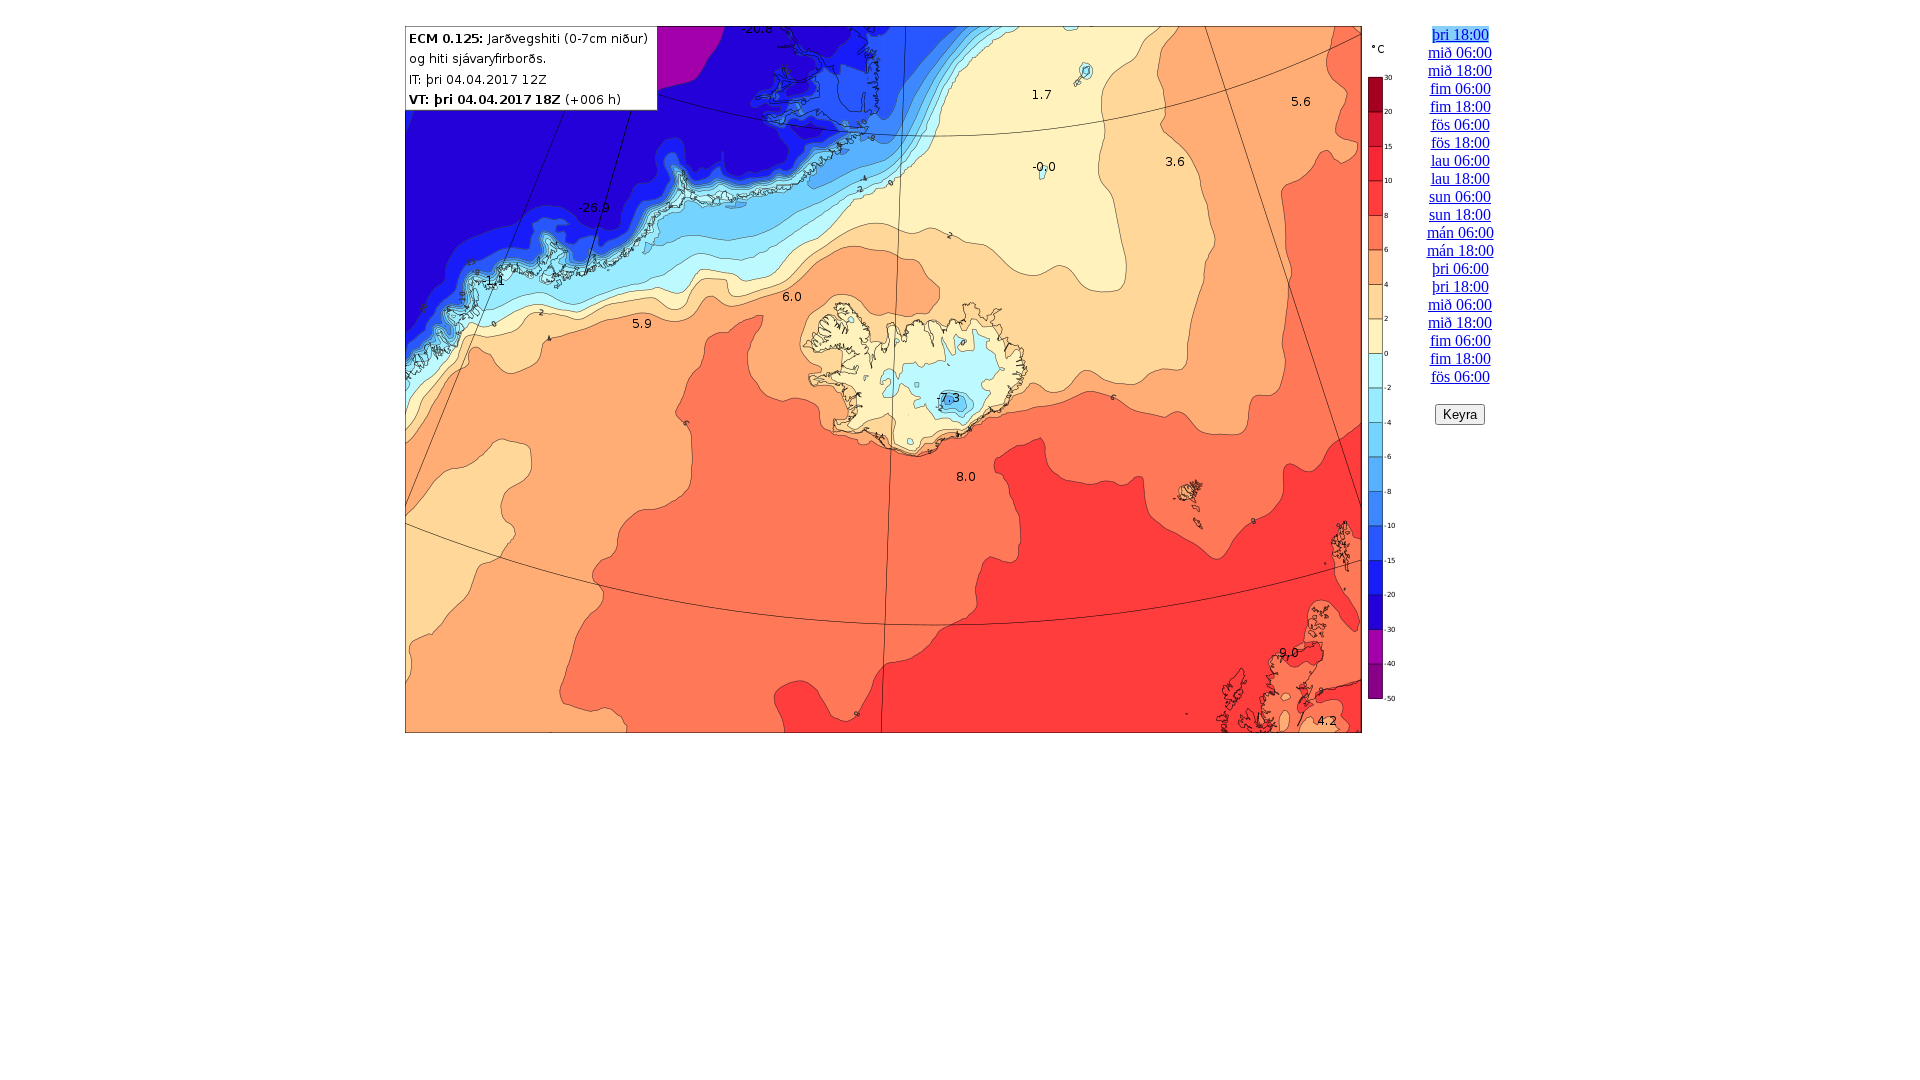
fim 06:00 (1460, 88)
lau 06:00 (1460, 160)
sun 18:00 (1460, 214)
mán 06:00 (1460, 232)
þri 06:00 (1460, 268)
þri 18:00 (1460, 34)
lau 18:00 (1460, 178)
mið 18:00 (1460, 70)
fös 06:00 (1460, 124)
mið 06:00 (1460, 52)
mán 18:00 (1460, 250)
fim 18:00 (1460, 106)
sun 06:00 (1460, 196)
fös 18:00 (1460, 142)
